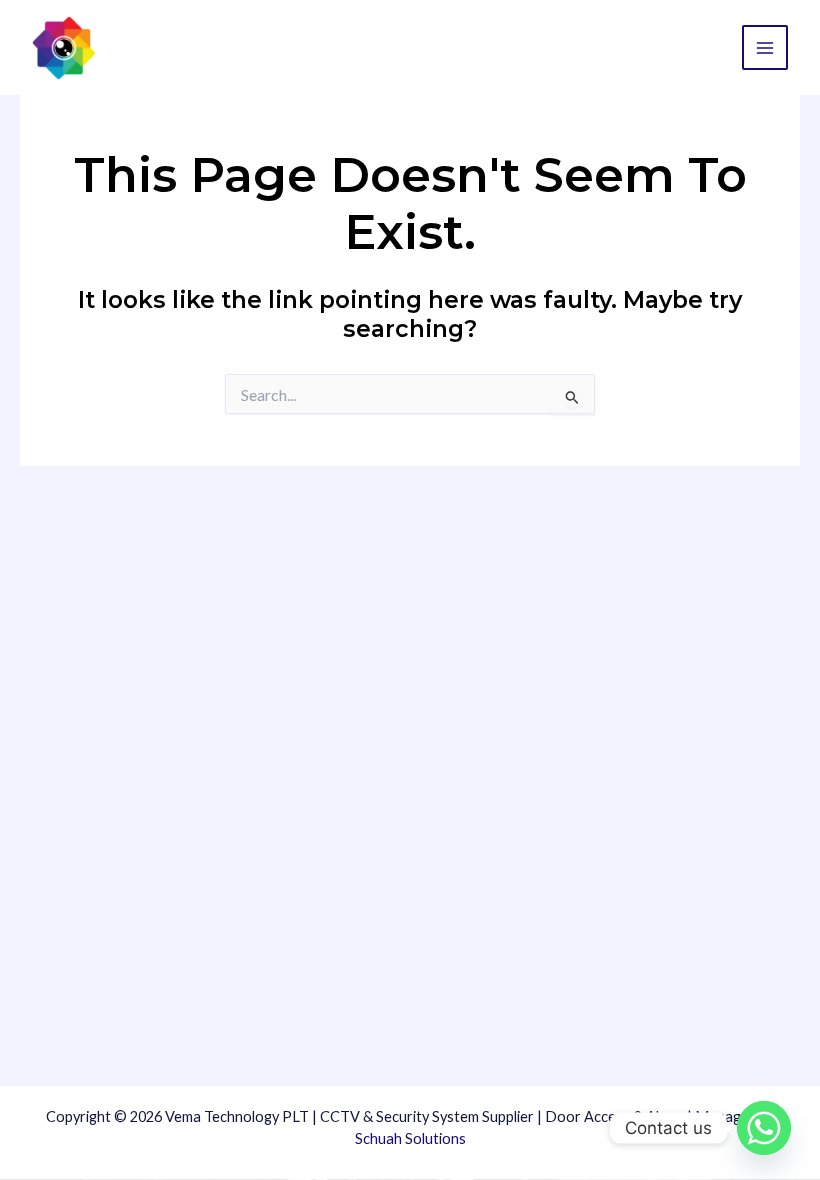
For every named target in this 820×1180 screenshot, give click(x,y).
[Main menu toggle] (765, 48)
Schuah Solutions (410, 1138)
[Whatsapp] (764, 1128)
